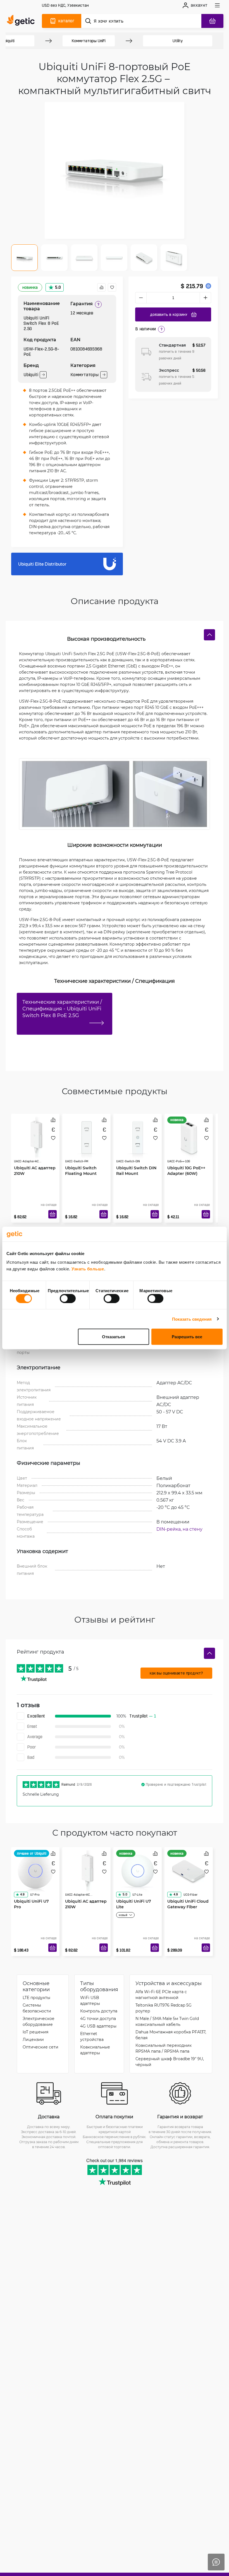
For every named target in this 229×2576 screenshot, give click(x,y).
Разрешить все (187, 1337)
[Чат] (216, 2562)
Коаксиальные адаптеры (95, 2050)
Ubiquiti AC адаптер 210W (35, 1171)
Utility (178, 41)
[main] (22, 21)
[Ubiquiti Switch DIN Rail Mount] (138, 1137)
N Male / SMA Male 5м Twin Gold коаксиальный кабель (167, 2021)
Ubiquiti (31, 375)
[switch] (68, 1298)
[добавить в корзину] (53, 1214)
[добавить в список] (112, 287)
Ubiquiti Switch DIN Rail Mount (136, 1171)
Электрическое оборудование (39, 2021)
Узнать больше (88, 1269)
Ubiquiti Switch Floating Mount (81, 1171)
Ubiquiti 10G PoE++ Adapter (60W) (186, 1171)
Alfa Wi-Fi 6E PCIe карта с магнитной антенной (161, 1995)
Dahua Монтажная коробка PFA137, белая (171, 2035)
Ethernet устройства (92, 2036)
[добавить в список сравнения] (101, 287)
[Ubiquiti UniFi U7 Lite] (138, 1871)
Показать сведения (192, 1319)
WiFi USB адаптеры (90, 2000)
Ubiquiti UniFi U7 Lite (134, 1904)
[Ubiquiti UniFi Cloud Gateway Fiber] (189, 1871)
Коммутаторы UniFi (89, 41)
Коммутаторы (84, 375)
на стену (193, 1529)
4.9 (22, 1894)
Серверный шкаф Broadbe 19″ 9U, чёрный (170, 2062)
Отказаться (114, 1337)
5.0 (58, 287)
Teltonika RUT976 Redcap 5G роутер (164, 2008)
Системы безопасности (37, 2008)
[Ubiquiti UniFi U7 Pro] (35, 1871)
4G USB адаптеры (98, 2026)
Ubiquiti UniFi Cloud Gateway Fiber (188, 1904)
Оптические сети (40, 2047)
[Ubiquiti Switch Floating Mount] (86, 1137)
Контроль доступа (99, 2011)
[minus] (141, 298)
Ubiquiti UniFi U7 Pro (31, 1904)
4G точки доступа (98, 2018)
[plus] (206, 298)
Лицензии (33, 2039)
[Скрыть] (209, 635)
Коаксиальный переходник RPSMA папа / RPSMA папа (164, 2048)
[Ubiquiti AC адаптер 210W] (35, 1137)
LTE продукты (36, 1997)
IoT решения (35, 2032)
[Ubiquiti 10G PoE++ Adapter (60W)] (189, 1137)
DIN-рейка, (170, 1529)
